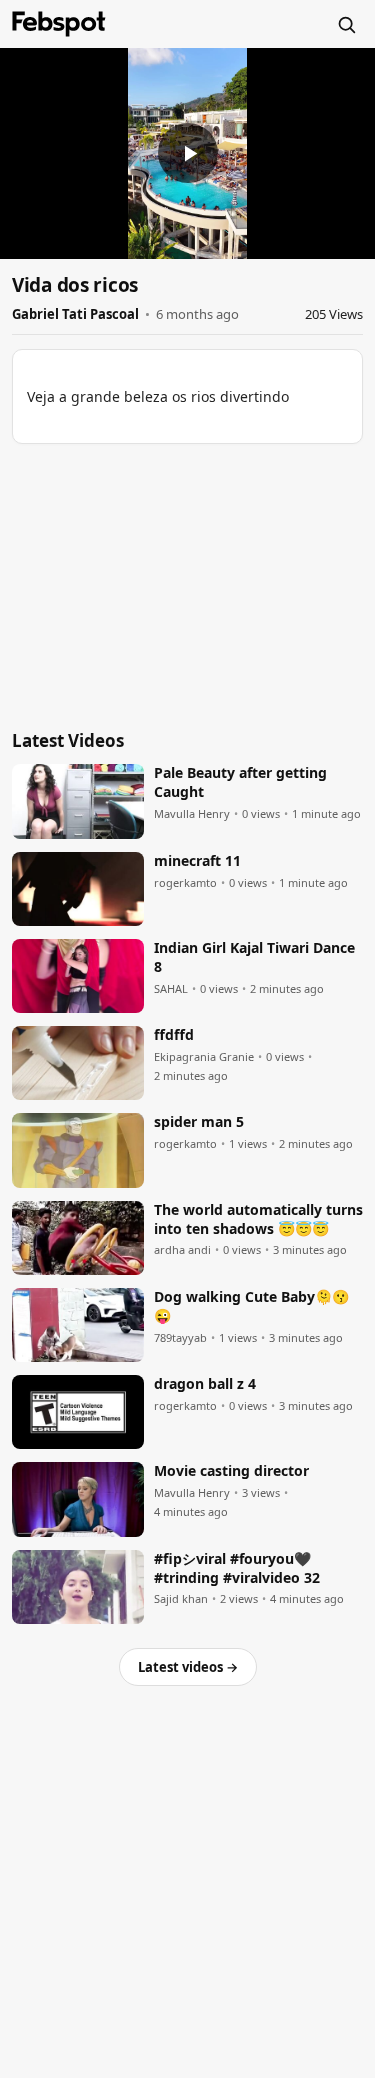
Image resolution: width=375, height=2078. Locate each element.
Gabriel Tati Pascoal (75, 314)
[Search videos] (346, 24)
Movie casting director (231, 1471)
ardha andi (182, 1250)
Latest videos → (188, 1667)
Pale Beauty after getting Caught (240, 782)
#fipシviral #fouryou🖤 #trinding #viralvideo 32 (237, 1568)
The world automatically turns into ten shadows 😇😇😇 (258, 1219)
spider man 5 (199, 1122)
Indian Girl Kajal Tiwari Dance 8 (254, 957)
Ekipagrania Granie (204, 1057)
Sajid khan (181, 1599)
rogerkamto (185, 883)
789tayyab (180, 1338)
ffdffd (174, 1035)
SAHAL (171, 989)
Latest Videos (68, 740)
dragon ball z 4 (205, 1384)
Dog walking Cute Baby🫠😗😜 (251, 1306)
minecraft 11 (197, 861)
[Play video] (188, 153)
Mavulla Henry (192, 814)
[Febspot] (59, 24)
